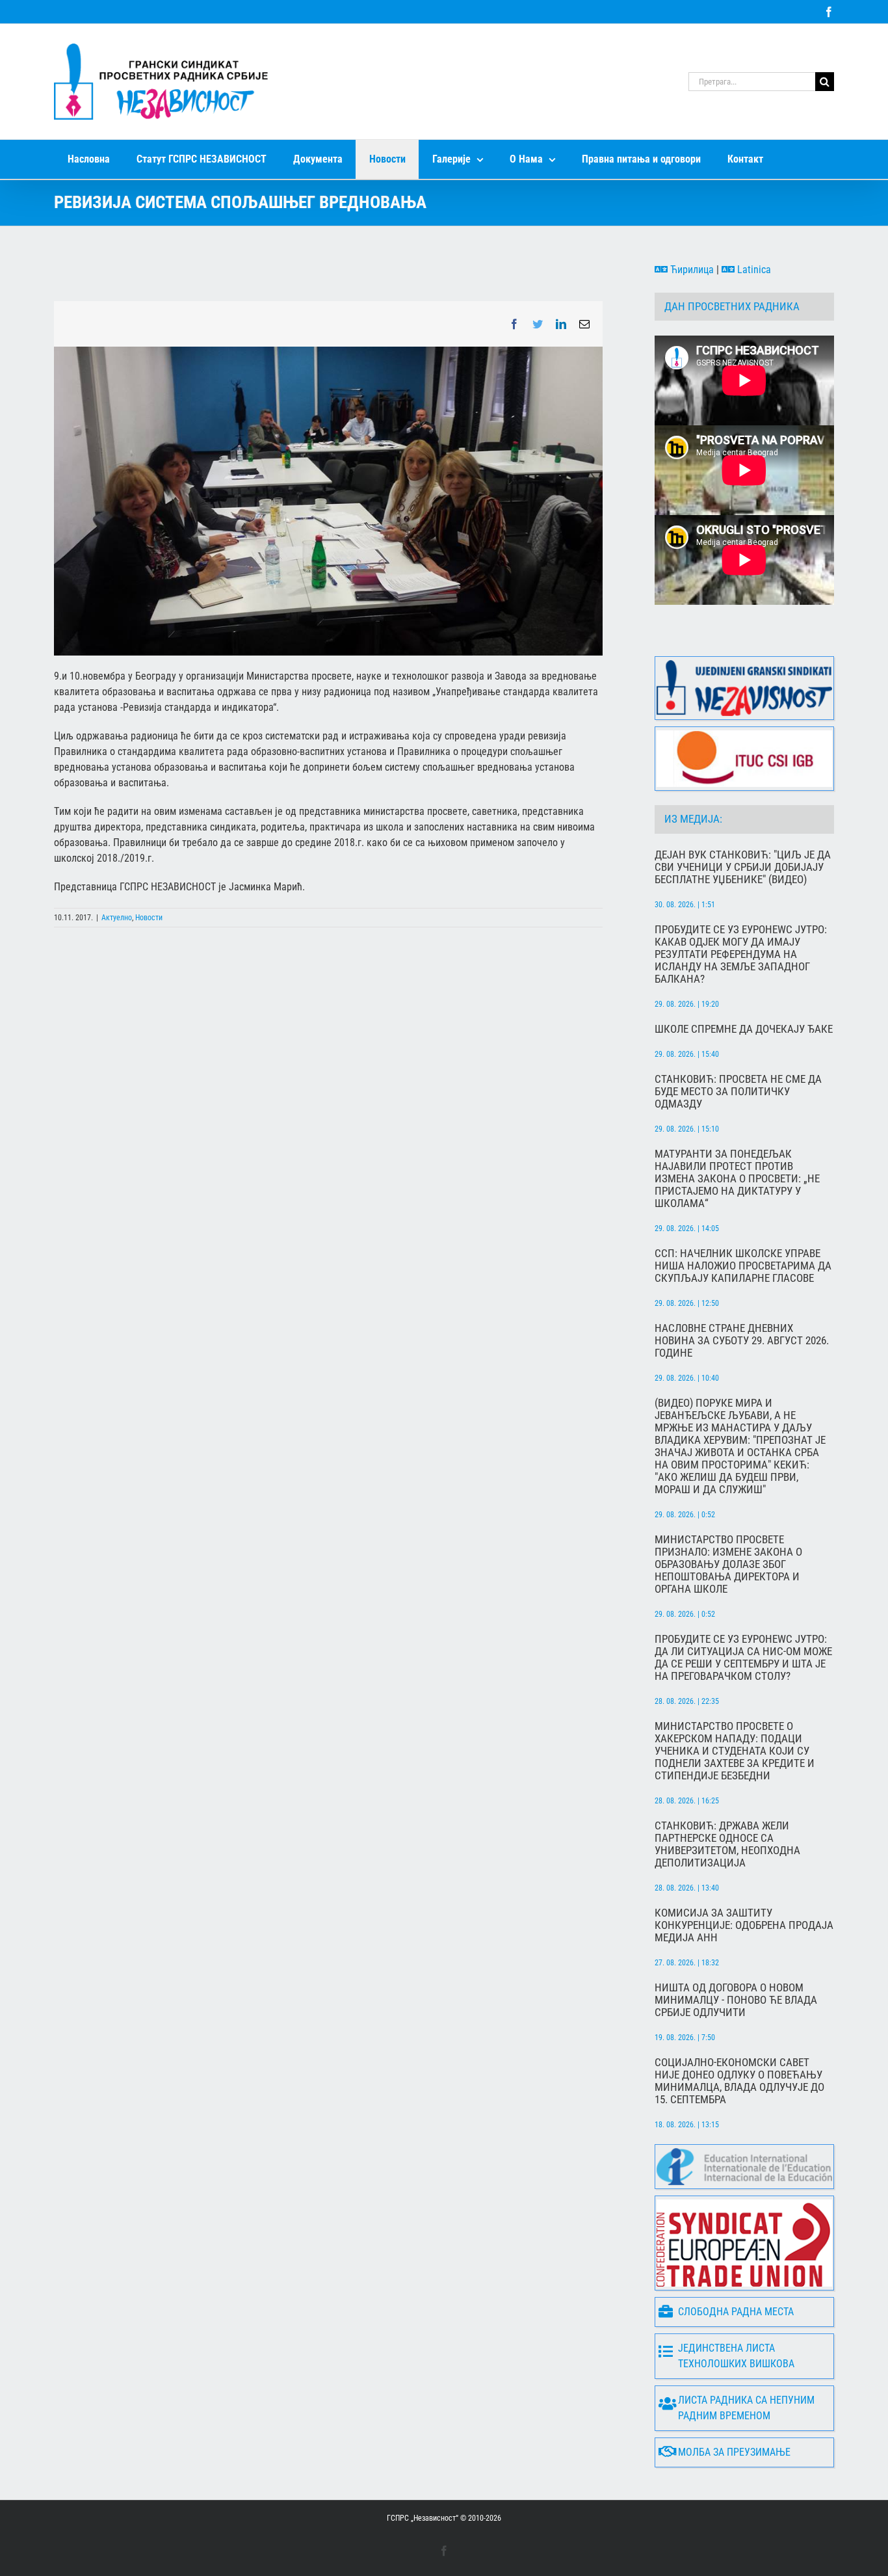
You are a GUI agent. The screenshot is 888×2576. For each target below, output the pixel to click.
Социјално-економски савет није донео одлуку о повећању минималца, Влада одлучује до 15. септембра (739, 2081)
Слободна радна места (736, 2312)
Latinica (753, 270)
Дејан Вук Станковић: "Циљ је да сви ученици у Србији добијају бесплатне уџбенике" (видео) (743, 867)
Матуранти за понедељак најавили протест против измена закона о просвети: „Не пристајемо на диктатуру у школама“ (737, 1179)
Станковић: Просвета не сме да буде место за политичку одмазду (738, 1092)
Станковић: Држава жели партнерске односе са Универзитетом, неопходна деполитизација (727, 1844)
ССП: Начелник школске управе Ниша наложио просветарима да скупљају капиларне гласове (743, 1266)
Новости (149, 918)
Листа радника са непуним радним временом (746, 2408)
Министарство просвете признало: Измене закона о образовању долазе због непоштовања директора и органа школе (728, 1564)
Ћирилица (691, 270)
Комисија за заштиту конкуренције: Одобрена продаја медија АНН (744, 1925)
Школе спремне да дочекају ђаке (744, 1029)
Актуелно (117, 918)
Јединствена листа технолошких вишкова (736, 2356)
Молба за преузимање (734, 2452)
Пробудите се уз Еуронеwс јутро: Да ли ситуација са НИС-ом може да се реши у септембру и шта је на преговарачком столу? (743, 1658)
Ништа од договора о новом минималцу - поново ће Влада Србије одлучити (736, 2000)
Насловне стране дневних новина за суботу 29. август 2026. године (742, 1341)
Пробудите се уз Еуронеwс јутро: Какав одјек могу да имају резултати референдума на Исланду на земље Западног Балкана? (741, 954)
